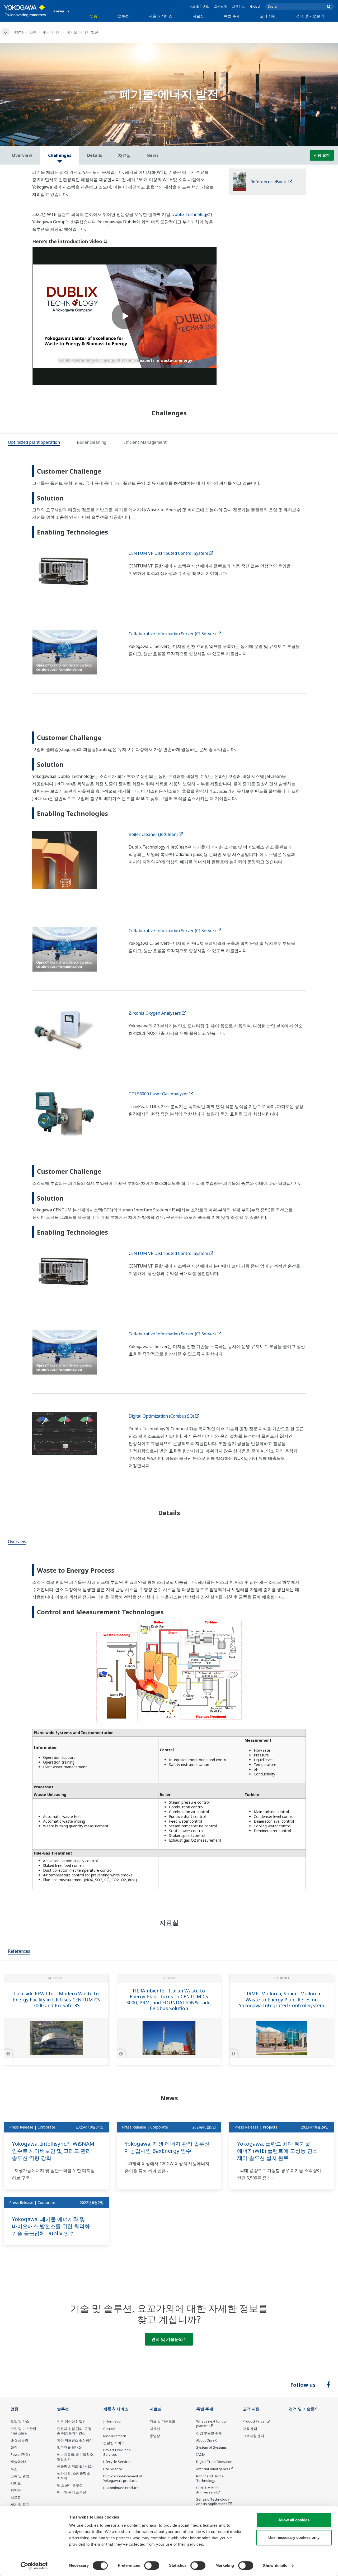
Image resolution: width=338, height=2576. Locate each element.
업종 (94, 16)
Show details (275, 2566)
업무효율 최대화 (69, 2447)
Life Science (113, 2469)
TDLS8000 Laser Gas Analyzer (158, 1094)
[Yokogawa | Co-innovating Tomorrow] (26, 11)
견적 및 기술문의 (310, 16)
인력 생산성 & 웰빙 (71, 2421)
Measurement (115, 2436)
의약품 (16, 2490)
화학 (14, 2447)
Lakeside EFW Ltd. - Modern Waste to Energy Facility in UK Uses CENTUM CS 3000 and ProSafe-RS (56, 1999)
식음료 (16, 2497)
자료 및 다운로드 (163, 2421)
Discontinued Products (121, 2488)
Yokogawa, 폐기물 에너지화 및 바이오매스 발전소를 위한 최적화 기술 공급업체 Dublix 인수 (51, 2226)
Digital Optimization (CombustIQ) (161, 1416)
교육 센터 (250, 2429)
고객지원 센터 (253, 2436)
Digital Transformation (214, 2462)
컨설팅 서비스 (114, 2443)
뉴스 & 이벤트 (199, 6)
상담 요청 (322, 155)
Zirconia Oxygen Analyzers (155, 1013)
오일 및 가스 (20, 2421)
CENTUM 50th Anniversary (207, 2490)
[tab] (34, 443)
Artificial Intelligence (212, 2469)
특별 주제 (232, 16)
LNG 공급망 (19, 2440)
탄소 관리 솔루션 (70, 2485)
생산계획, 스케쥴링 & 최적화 (73, 2476)
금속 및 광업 (20, 2476)
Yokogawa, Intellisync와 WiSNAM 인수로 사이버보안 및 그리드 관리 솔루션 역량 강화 (53, 2151)
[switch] (152, 2565)
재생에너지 (51, 32)
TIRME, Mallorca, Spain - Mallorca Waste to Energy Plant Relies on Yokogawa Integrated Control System (282, 1999)
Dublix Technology (190, 214)
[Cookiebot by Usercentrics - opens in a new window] (34, 2566)
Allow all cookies (294, 2520)
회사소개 (220, 6)
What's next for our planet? (212, 2423)
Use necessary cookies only (294, 2537)
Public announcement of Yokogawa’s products (123, 2478)
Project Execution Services (117, 2452)
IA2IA (201, 2454)
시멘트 (16, 2483)
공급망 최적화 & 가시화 (75, 2466)
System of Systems (212, 2447)
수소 (14, 2469)
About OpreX (206, 2440)
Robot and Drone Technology (210, 2478)
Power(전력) (20, 2454)
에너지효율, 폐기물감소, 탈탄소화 (76, 2457)
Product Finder (254, 2421)
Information (113, 2421)
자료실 (198, 16)
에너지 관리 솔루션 (72, 2492)
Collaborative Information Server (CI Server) (172, 634)
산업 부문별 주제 (209, 2433)
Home (18, 32)
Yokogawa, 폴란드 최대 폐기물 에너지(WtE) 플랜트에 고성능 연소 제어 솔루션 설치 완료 (277, 2151)
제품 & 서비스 (161, 16)
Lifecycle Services (117, 2462)
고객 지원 (268, 16)
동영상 (155, 2436)
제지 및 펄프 (20, 2505)
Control (109, 2429)
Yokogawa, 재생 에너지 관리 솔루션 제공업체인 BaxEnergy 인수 (167, 2147)
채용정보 (238, 6)
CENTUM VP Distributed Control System (168, 553)
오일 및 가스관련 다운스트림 (23, 2431)
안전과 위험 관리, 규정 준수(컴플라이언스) (74, 2431)
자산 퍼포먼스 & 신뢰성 (75, 2440)
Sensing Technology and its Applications (213, 2502)
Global (255, 6)
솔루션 (123, 16)
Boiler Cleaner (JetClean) (153, 834)
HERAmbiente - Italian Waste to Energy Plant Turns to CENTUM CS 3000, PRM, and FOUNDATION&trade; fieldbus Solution (169, 2000)
